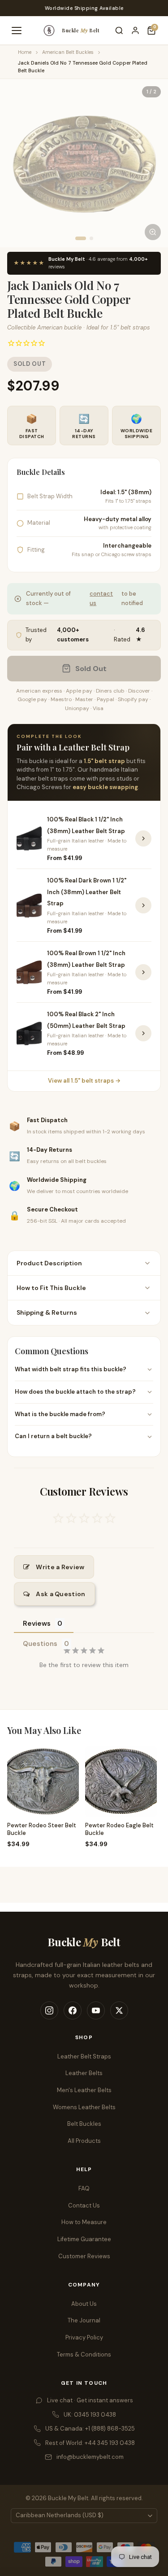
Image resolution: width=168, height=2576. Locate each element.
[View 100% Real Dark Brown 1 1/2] (143, 905)
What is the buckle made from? (60, 1414)
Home (25, 52)
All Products (84, 2141)
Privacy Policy (84, 2337)
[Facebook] (73, 2010)
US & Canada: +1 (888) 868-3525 (90, 2429)
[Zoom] (153, 232)
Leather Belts (84, 2073)
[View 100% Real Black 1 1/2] (143, 838)
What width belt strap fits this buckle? (71, 1369)
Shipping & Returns (47, 1312)
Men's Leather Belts (84, 2090)
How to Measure (84, 2222)
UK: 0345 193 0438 (90, 2415)
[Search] (119, 31)
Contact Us (84, 2205)
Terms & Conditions (84, 2354)
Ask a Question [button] (60, 1594)
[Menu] (17, 31)
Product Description (49, 1263)
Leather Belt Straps (84, 2056)
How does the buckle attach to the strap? (75, 1392)
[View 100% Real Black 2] (143, 1033)
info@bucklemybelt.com (90, 2457)
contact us (101, 598)
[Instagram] (49, 2010)
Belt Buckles (84, 2124)
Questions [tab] (40, 1644)
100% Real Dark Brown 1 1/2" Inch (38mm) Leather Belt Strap (87, 892)
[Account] (135, 31)
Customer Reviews (84, 2256)
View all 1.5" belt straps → (84, 1081)
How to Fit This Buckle (51, 1288)
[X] (119, 2010)
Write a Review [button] (60, 1567)
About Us (84, 2304)
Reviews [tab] (37, 1624)
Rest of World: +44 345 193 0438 (90, 2443)
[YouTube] (96, 2010)
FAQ (84, 2188)
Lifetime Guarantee (84, 2239)
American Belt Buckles (68, 52)
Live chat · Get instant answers (90, 2400)
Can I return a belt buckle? (53, 1436)
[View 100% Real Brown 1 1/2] (143, 972)
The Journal (84, 2320)
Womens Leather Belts (84, 2107)
